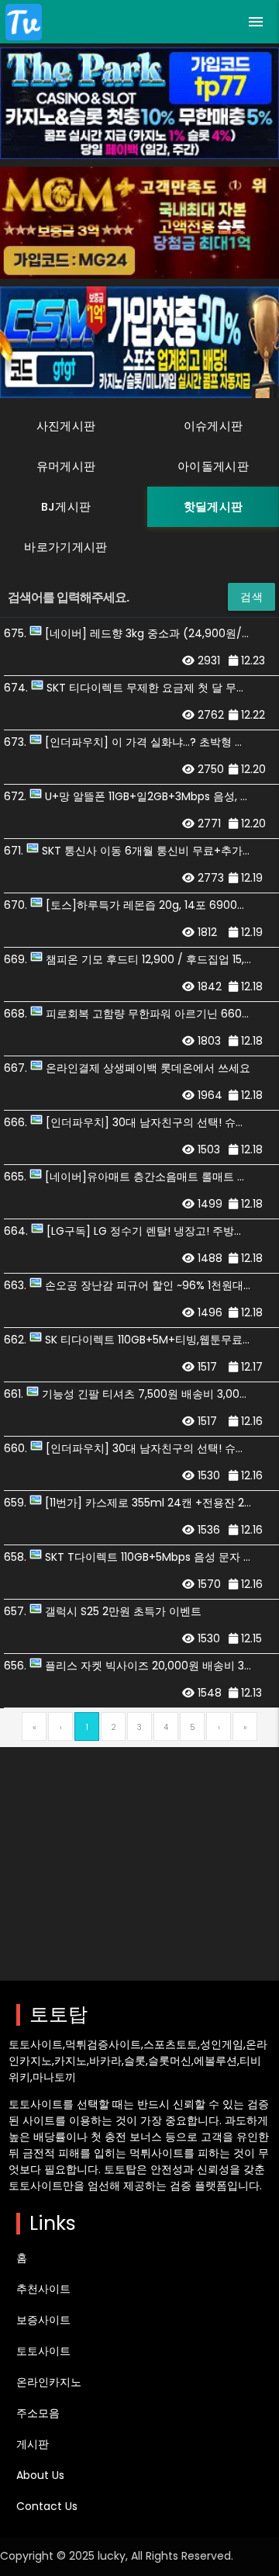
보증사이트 (43, 2320)
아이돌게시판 (213, 466)
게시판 (33, 2444)
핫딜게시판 (213, 507)
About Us (40, 2475)
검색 (251, 597)
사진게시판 (66, 426)
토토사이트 (43, 2351)
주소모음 (38, 2413)
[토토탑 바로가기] (24, 22)
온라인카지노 (49, 2382)
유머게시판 (66, 466)
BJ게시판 (66, 507)
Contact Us (47, 2506)
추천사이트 (43, 2289)
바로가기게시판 (65, 547)
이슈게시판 (213, 426)
